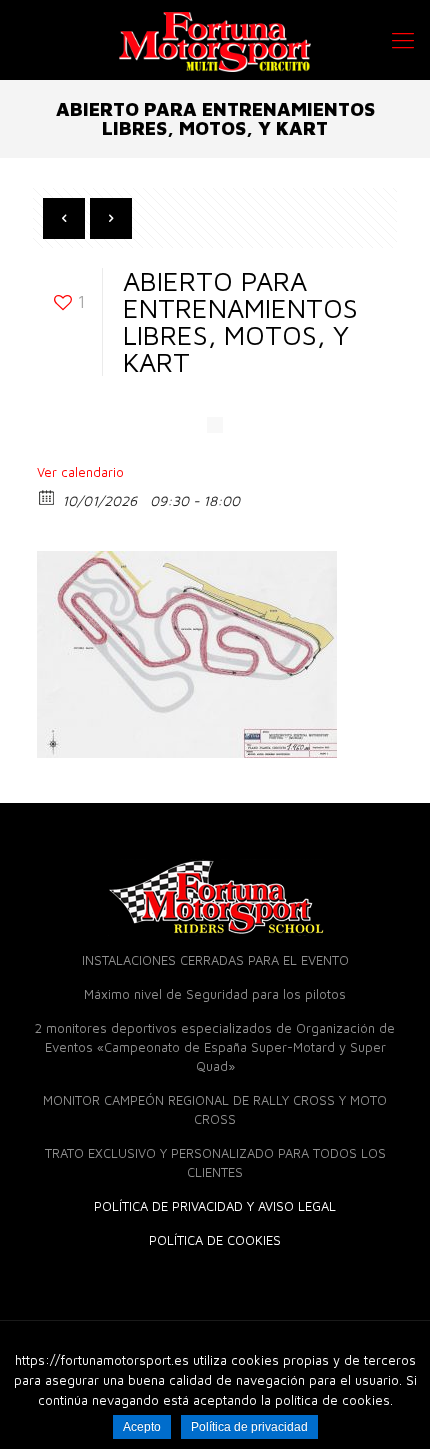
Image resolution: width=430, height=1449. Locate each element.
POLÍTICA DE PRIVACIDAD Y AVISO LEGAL (215, 1206)
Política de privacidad (249, 1427)
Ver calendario (80, 472)
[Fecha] (47, 496)
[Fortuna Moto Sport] (215, 40)
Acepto (142, 1427)
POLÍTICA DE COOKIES (215, 1240)
